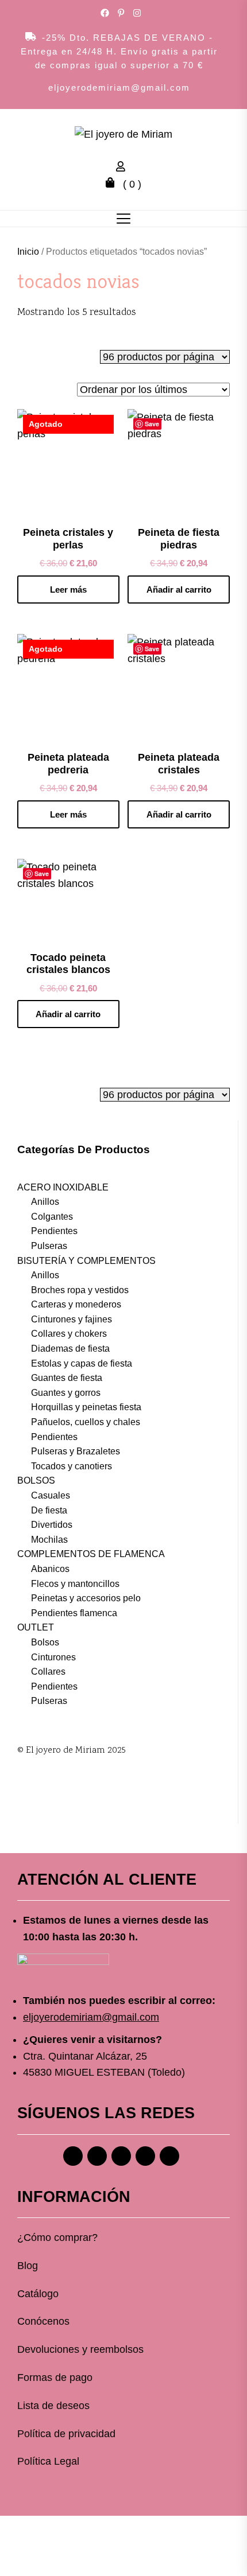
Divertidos (52, 1525)
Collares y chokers (69, 1334)
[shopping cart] (113, 184)
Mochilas (49, 1540)
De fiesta (49, 1510)
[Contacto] (169, 2156)
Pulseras (49, 1246)
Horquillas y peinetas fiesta (86, 1407)
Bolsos (45, 1642)
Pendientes (54, 1231)
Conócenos (43, 2321)
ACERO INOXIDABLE (63, 1187)
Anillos (45, 1202)
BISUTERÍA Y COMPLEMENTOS (86, 1261)
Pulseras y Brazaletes (76, 1451)
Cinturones (53, 1657)
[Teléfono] (145, 2156)
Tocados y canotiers (72, 1466)
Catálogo (38, 2294)
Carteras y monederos (76, 1304)
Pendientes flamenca (74, 1613)
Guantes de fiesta (67, 1378)
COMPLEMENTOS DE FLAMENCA (91, 1554)
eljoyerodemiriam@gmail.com (119, 87)
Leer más (68, 589)
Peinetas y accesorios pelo (86, 1598)
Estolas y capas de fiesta (82, 1363)
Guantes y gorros (66, 1393)
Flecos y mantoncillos (75, 1584)
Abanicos (50, 1569)
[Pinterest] (121, 2156)
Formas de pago (55, 2377)
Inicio (28, 252)
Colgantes (52, 1217)
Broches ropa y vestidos (80, 1290)
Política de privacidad (66, 2434)
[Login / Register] (123, 168)
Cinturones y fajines (72, 1319)
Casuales (51, 1495)
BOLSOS (36, 1480)
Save (152, 424)
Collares (48, 1672)
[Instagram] (97, 2156)
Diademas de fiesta (70, 1349)
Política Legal (48, 2461)
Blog (28, 2266)
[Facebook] (73, 2156)
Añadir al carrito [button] (179, 589)
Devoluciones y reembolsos (80, 2349)
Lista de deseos (53, 2406)
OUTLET (36, 1627)
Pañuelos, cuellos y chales (86, 1422)
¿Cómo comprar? (57, 2238)
